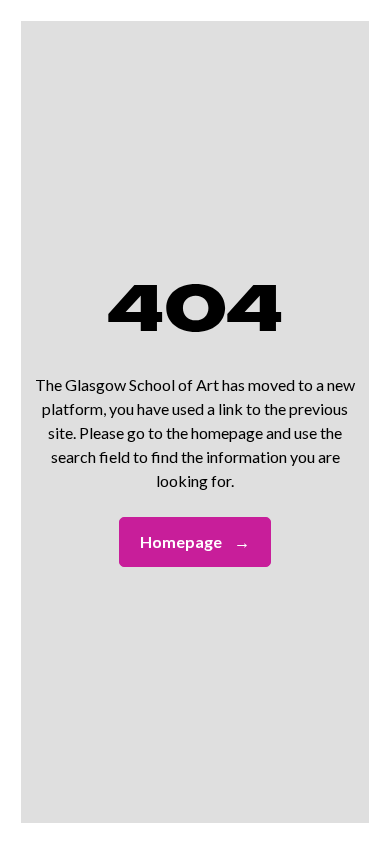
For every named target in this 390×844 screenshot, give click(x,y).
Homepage (195, 541)
